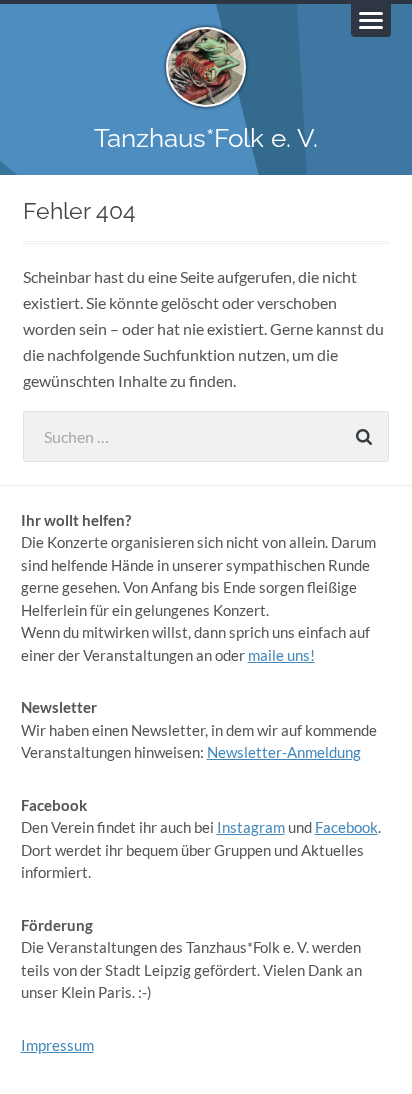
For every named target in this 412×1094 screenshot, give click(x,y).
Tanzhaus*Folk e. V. (206, 137)
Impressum (57, 1045)
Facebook (346, 827)
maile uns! (281, 655)
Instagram (251, 827)
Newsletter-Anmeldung (284, 752)
